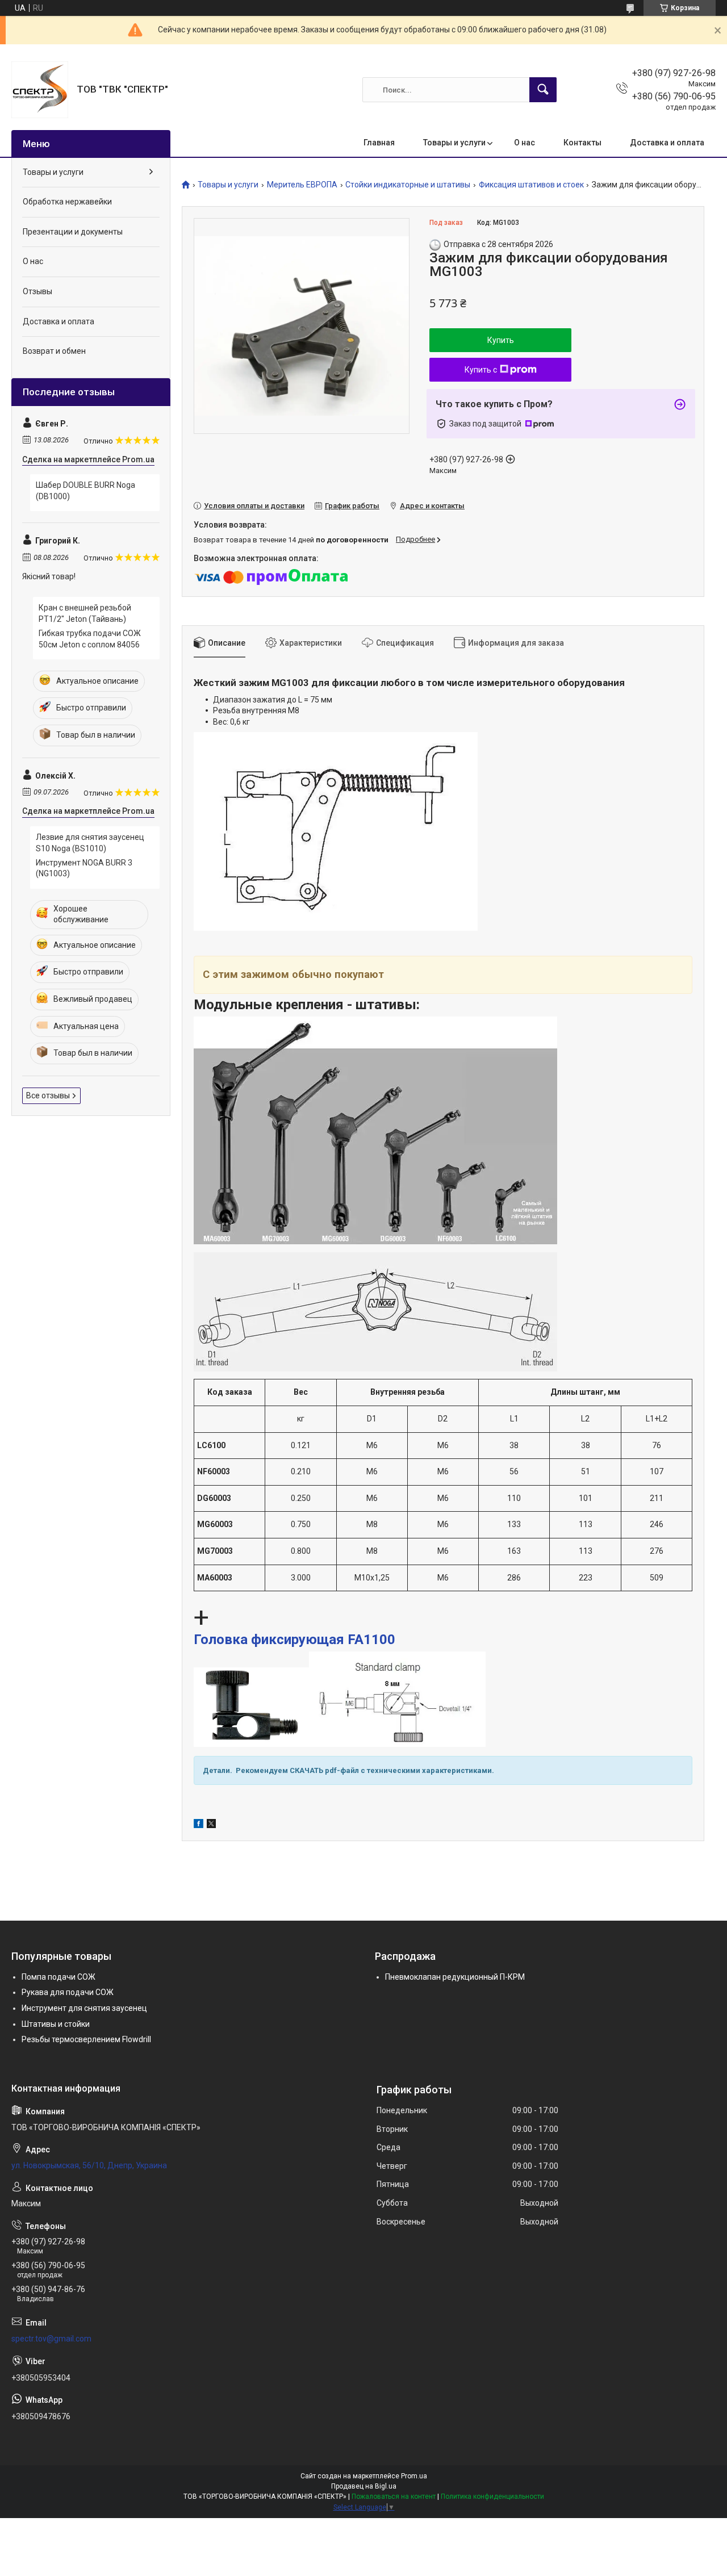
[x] (211, 1825)
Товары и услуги (454, 143)
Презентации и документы (73, 232)
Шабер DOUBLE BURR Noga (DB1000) (85, 491)
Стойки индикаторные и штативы (408, 185)
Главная (379, 143)
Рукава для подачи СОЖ (68, 1992)
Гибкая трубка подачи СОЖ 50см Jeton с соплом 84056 (90, 639)
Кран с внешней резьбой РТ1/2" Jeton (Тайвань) (85, 613)
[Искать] (543, 90)
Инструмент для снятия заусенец (84, 2008)
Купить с (481, 370)
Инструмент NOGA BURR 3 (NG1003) (84, 868)
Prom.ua (414, 2476)
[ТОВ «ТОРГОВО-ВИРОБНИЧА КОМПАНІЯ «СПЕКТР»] (40, 90)
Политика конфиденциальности (492, 2496)
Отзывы (37, 291)
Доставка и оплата (667, 143)
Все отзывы (48, 1095)
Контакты (582, 143)
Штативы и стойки (56, 2024)
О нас (525, 143)
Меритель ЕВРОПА (302, 185)
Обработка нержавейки (67, 202)
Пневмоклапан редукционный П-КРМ (455, 1977)
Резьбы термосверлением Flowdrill (86, 2039)
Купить (501, 340)
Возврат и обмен (54, 351)
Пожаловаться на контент (394, 2496)
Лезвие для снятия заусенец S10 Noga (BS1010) (90, 843)
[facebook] (199, 1825)
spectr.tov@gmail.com (51, 2339)
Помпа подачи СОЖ (59, 1977)
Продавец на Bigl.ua (364, 2486)
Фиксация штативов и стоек (531, 185)
